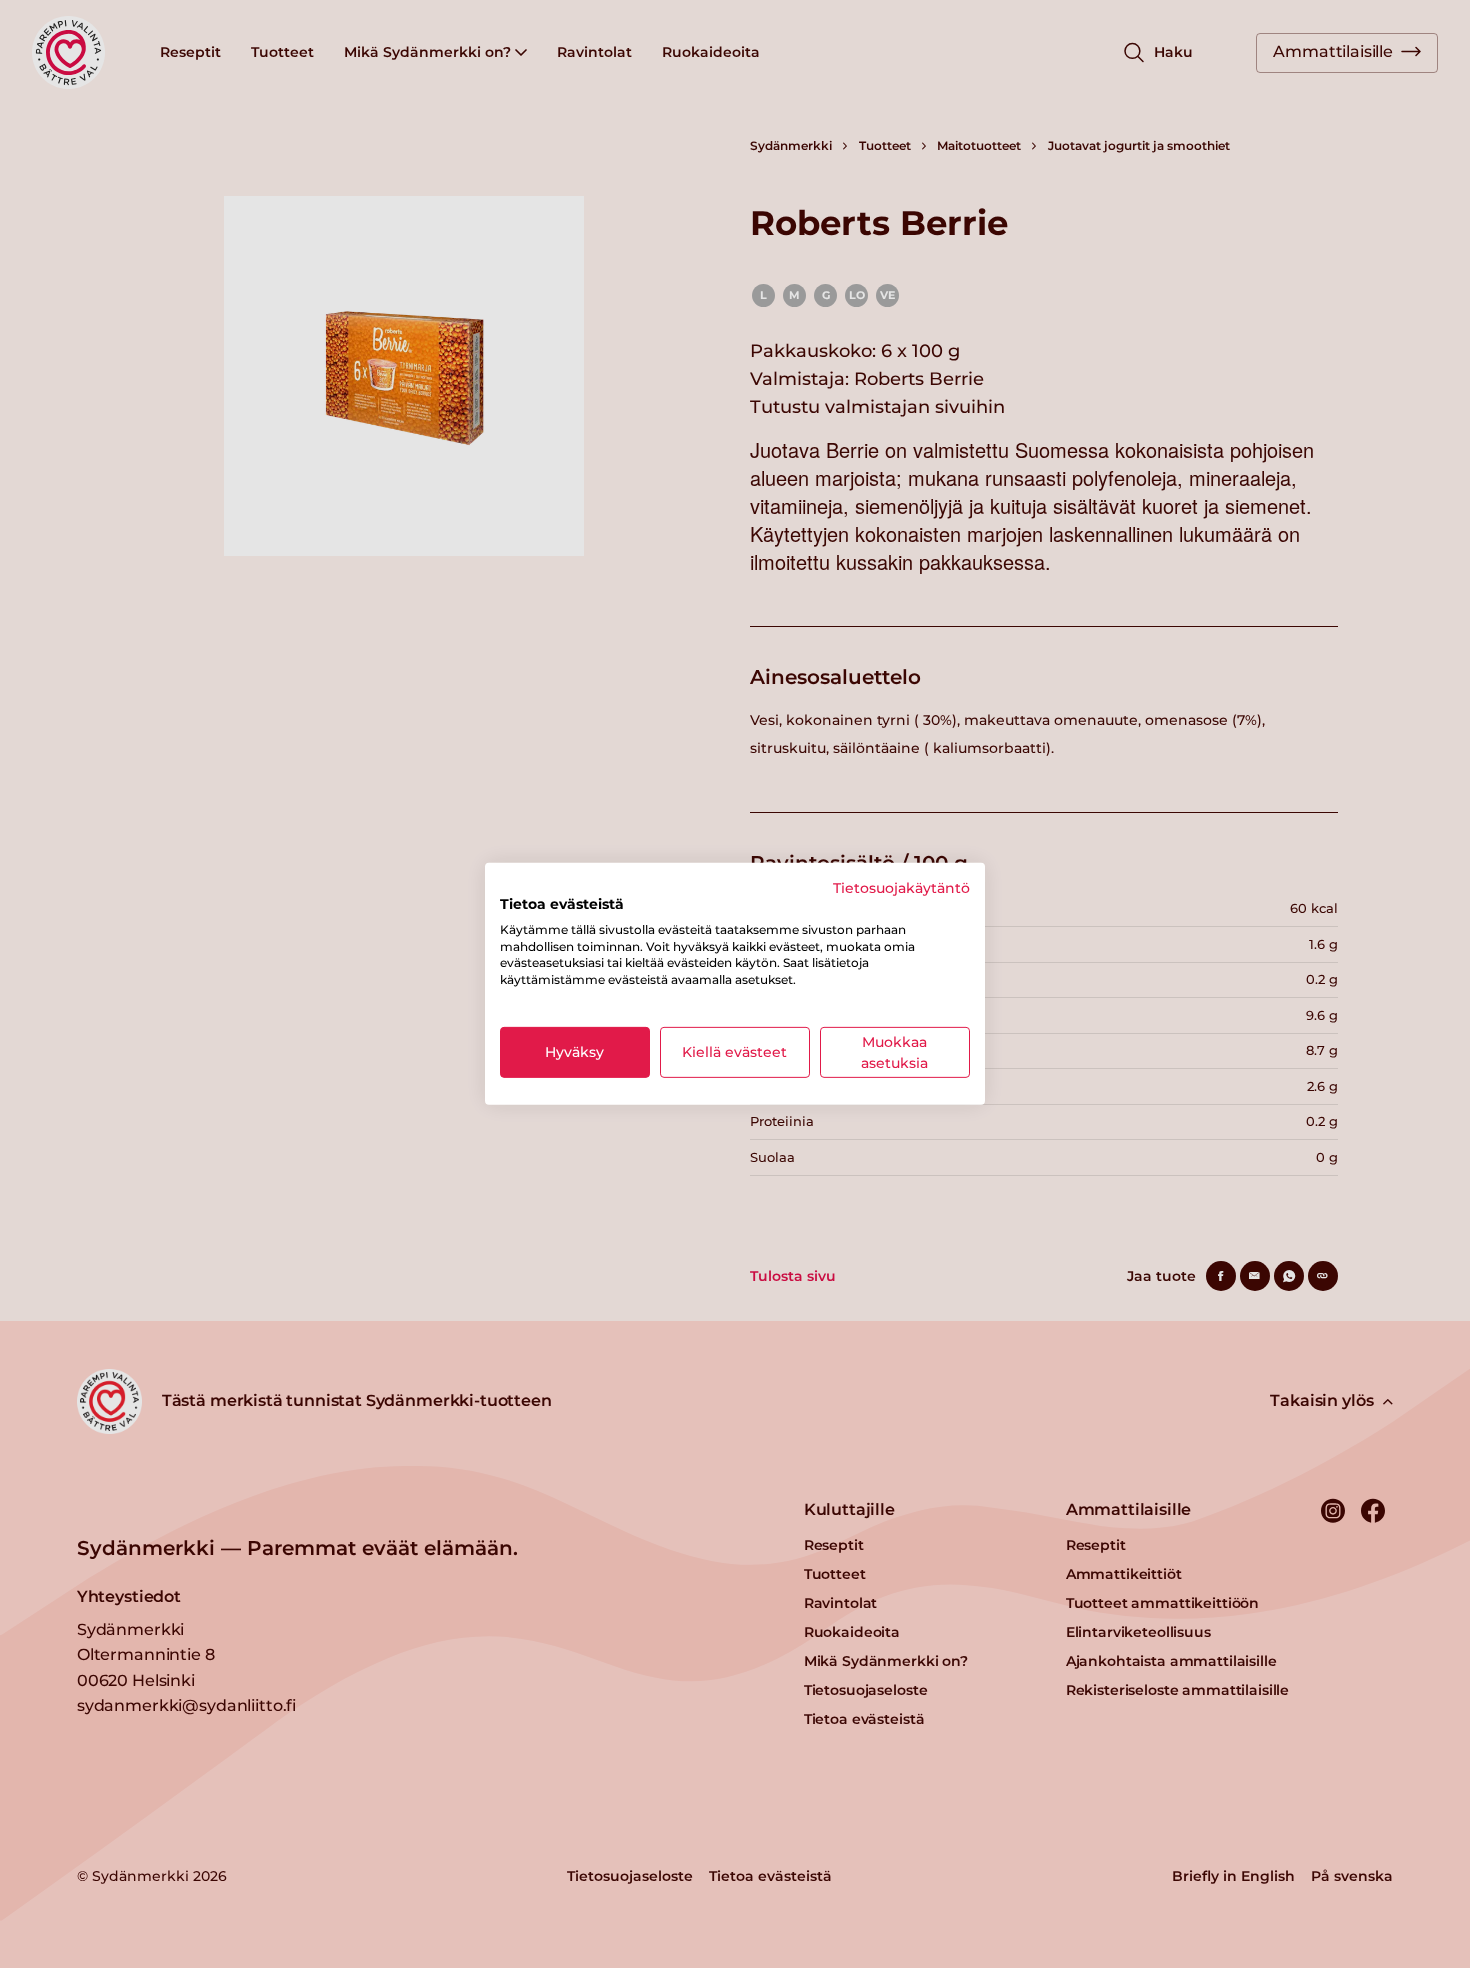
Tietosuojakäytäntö (901, 888)
